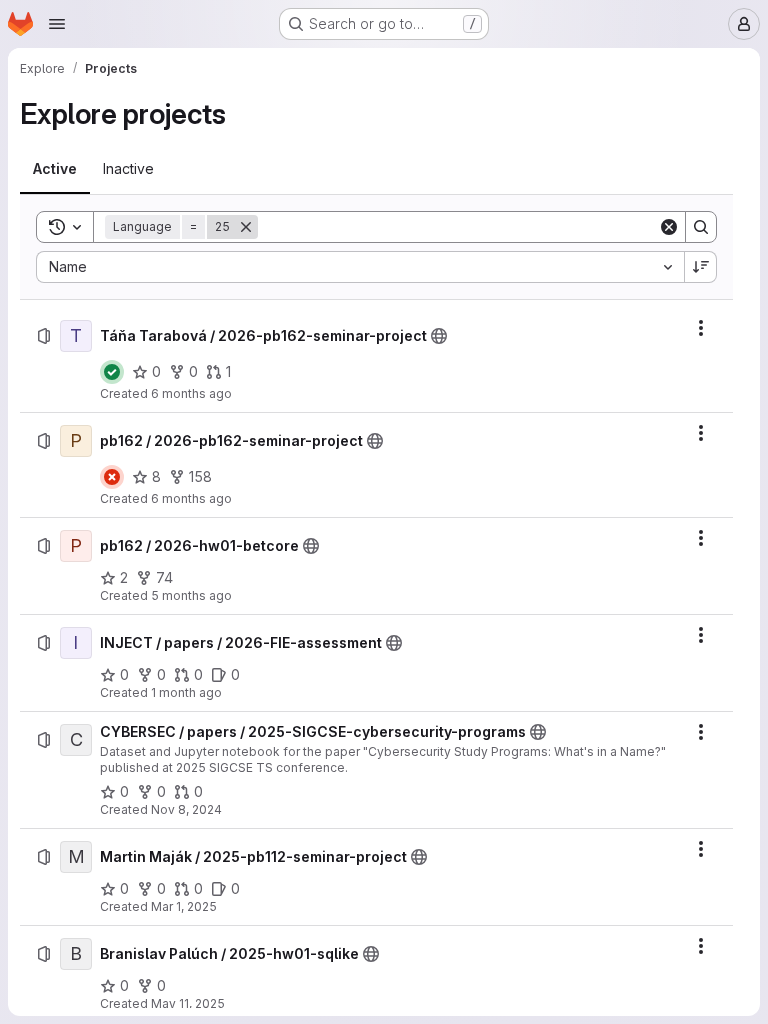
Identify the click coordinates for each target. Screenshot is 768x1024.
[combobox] (360, 267)
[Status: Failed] (112, 477)
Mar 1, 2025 (184, 906)
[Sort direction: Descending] (701, 267)
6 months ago (191, 393)
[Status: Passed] (112, 372)
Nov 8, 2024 (186, 809)
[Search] (701, 227)
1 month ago (186, 692)
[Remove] (246, 227)
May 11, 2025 (188, 1003)
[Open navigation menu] (57, 24)
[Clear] (669, 227)
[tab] (55, 169)
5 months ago (191, 595)
